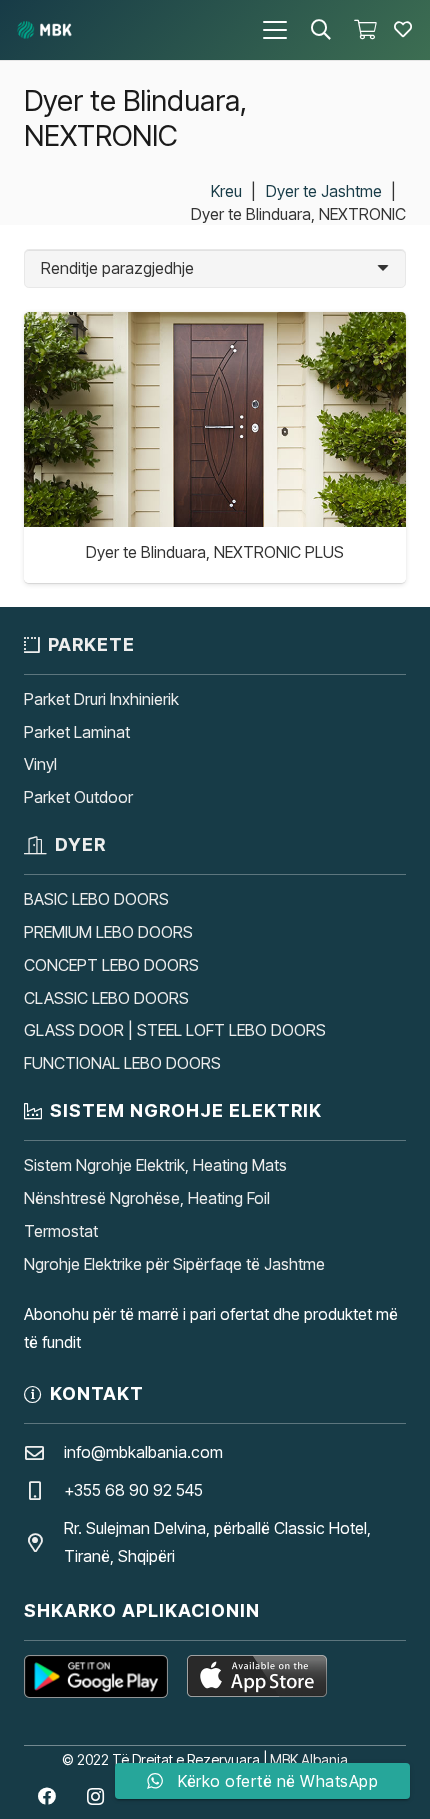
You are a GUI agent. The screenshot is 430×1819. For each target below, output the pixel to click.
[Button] (403, 30)
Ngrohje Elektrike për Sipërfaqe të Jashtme (174, 1264)
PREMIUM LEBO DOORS (108, 932)
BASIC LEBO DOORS (96, 899)
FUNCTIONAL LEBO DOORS (122, 1063)
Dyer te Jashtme (324, 191)
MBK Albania (309, 1759)
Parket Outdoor (78, 797)
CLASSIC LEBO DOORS (106, 998)
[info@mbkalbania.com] (44, 1452)
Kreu (226, 191)
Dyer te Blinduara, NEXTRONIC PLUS (215, 552)
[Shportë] (365, 30)
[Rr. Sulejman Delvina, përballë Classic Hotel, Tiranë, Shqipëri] (44, 1542)
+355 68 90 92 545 (133, 1490)
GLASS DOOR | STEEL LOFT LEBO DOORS (175, 1030)
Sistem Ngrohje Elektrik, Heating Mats (155, 1165)
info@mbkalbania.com (143, 1452)
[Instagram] (95, 1796)
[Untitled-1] (44, 30)
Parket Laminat (77, 732)
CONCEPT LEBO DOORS (111, 965)
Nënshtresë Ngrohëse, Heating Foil (147, 1198)
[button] (275, 30)
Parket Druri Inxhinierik (101, 699)
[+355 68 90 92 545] (44, 1490)
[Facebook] (46, 1796)
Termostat (61, 1231)
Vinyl (40, 764)
